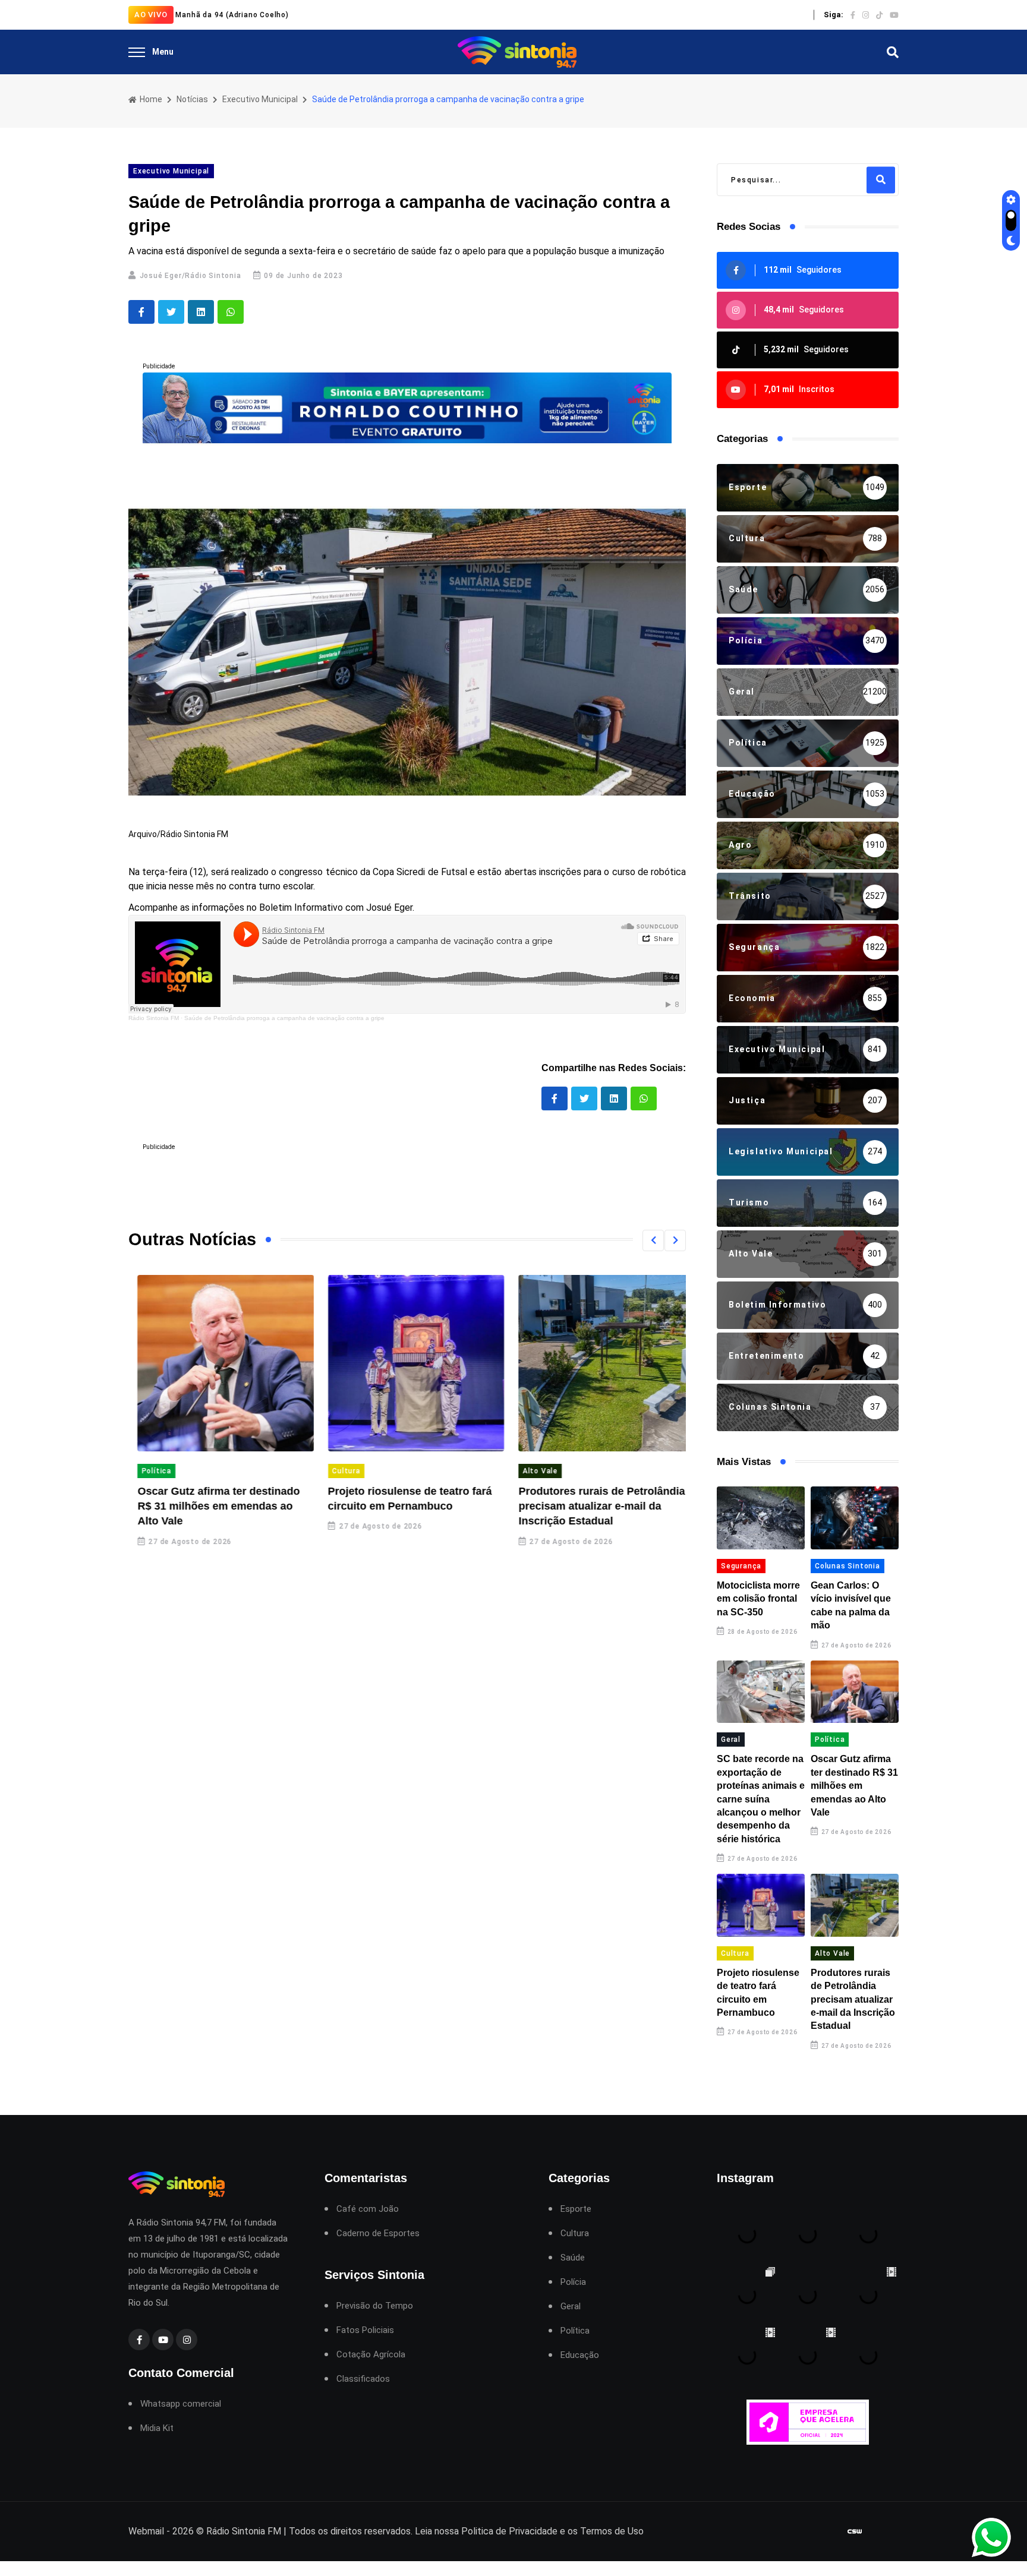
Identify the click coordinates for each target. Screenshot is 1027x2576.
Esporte (576, 2209)
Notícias (192, 99)
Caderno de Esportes (378, 2234)
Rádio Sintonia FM (154, 1018)
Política (147, 1471)
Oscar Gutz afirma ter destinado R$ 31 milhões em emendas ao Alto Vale (210, 1506)
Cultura (338, 1471)
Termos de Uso (612, 2531)
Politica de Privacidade (509, 2531)
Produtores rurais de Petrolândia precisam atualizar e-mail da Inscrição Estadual (593, 1506)
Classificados (363, 2379)
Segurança (741, 1566)
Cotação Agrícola (371, 2355)
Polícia (573, 2282)
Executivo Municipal (260, 99)
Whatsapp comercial (181, 2404)
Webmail (146, 2531)
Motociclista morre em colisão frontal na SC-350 (758, 1599)
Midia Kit (157, 2428)
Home (150, 99)
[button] (653, 1240)
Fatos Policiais (365, 2330)
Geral (731, 1740)
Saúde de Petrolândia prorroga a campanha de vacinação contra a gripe (284, 1018)
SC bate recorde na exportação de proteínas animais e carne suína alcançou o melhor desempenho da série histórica (761, 1799)
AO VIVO (151, 15)
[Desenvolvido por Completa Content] (855, 2531)
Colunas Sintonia (848, 1566)
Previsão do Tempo (375, 2306)
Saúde (573, 2258)
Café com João (368, 2209)
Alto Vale (531, 1471)
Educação (580, 2355)
